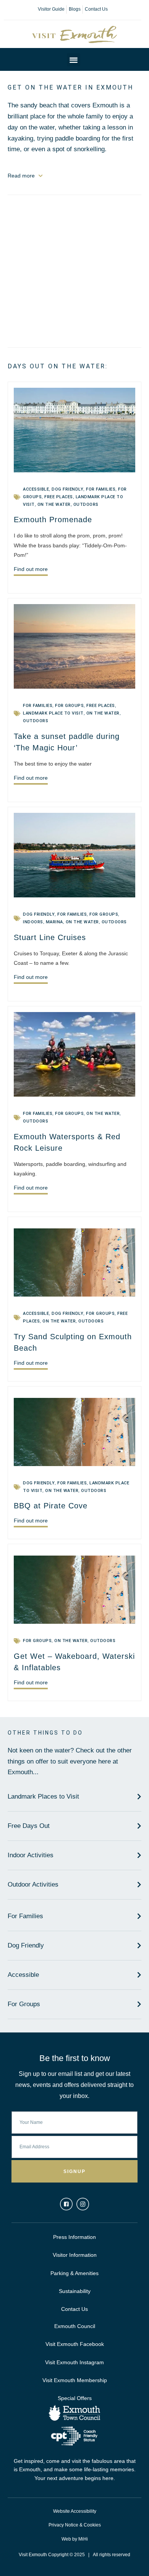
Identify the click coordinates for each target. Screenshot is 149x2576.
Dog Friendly (67, 489)
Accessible (36, 489)
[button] (74, 60)
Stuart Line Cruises (50, 937)
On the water (54, 504)
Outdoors (86, 504)
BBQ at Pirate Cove (51, 1506)
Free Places (59, 497)
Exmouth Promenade (53, 520)
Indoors (33, 922)
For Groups (69, 706)
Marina (54, 922)
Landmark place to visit (53, 713)
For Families (101, 489)
